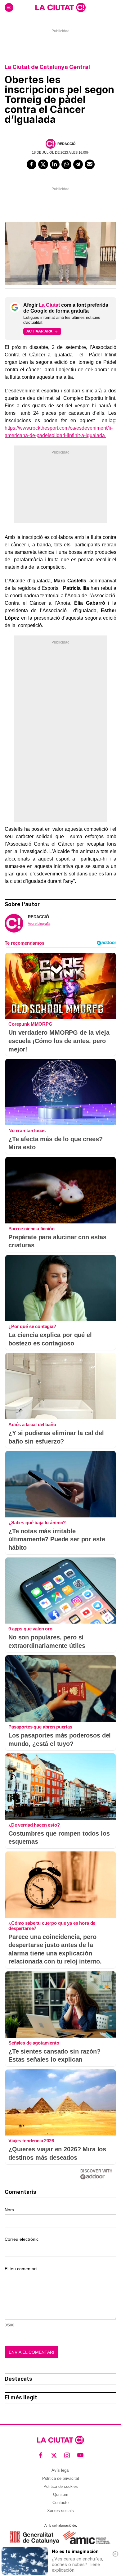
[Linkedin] (55, 165)
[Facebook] (32, 165)
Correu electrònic (22, 2239)
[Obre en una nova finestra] (35, 2537)
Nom (9, 2210)
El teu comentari (21, 2269)
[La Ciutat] (60, 7)
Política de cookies (61, 2486)
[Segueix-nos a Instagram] (67, 2455)
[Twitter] (43, 165)
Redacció (67, 144)
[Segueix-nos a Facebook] (41, 2455)
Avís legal (60, 2470)
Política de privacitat (61, 2478)
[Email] (90, 165)
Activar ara (39, 331)
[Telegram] (78, 165)
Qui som (61, 2495)
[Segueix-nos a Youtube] (81, 2455)
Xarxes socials (60, 2511)
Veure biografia (39, 924)
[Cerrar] (115, 2554)
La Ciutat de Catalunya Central (47, 67)
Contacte (60, 2503)
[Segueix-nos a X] (54, 2455)
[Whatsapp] (66, 165)
